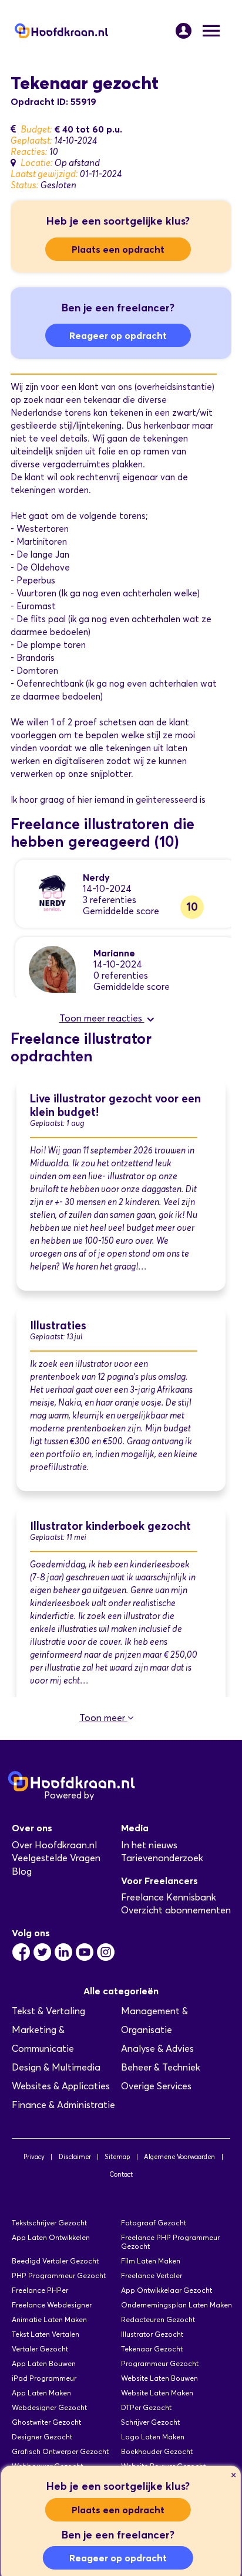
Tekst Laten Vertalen (46, 2334)
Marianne (114, 953)
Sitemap (117, 2157)
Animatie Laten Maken (49, 2319)
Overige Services (156, 2086)
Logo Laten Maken (153, 2437)
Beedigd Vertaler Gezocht (55, 2261)
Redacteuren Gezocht (158, 2319)
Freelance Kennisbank (169, 1897)
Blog (22, 1871)
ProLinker (117, 1795)
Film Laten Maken (151, 2261)
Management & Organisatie (154, 2020)
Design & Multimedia (56, 2067)
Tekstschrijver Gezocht (49, 2223)
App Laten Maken (41, 2393)
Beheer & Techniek (161, 2067)
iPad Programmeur (44, 2378)
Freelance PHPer (40, 2290)
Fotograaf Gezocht (154, 2223)
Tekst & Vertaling (48, 2011)
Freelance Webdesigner (52, 2305)
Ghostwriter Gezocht (46, 2422)
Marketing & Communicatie (43, 2039)
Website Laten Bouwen (159, 2378)
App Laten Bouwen (44, 2363)
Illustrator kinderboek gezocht (110, 1526)
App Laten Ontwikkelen (51, 2237)
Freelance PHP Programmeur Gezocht (170, 2242)
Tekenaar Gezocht (152, 2349)
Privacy (34, 2157)
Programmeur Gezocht (160, 2363)
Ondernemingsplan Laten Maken (177, 2305)
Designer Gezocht (42, 2437)
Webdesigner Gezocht (49, 2407)
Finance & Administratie (63, 2105)
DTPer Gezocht (146, 2407)
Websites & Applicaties (61, 2086)
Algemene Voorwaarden (179, 2157)
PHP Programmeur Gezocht (59, 2275)
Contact (121, 2174)
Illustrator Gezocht (152, 2334)
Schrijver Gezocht (150, 2422)
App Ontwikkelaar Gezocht (167, 2290)
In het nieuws (149, 1845)
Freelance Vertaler (152, 2275)
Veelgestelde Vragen (56, 1858)
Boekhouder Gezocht (157, 2451)
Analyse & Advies (157, 2049)
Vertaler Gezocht (40, 2349)
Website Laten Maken (157, 2393)
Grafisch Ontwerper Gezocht (60, 2451)
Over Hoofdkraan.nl (54, 1845)
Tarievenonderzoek (162, 1858)
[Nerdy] (52, 893)
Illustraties (58, 1326)
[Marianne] (52, 968)
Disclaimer (75, 2157)
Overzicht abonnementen (176, 1910)
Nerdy (96, 877)
